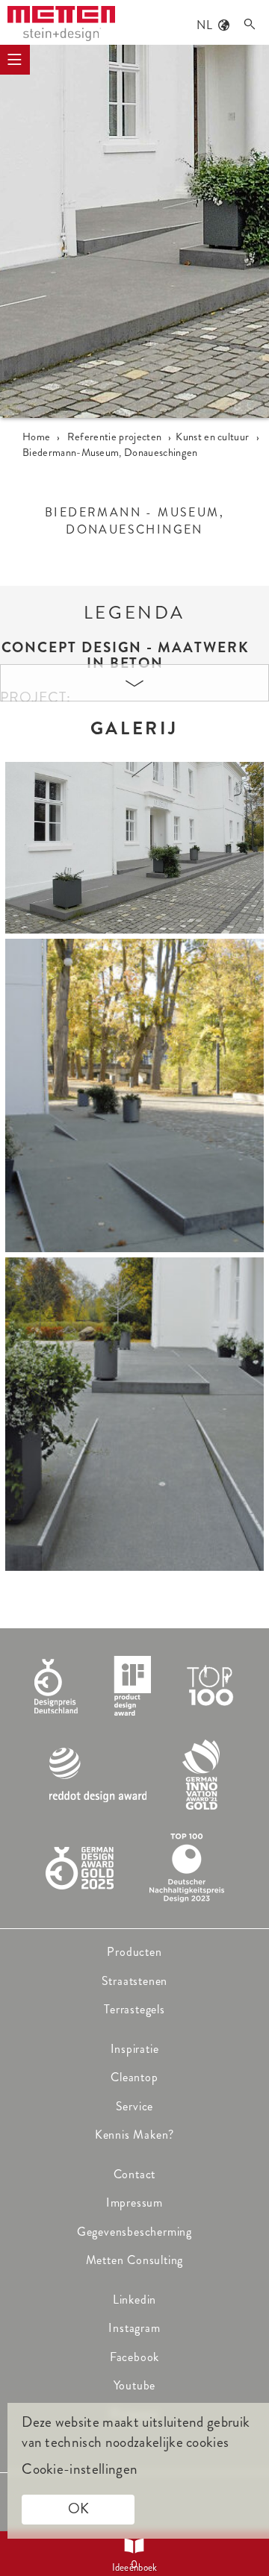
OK (78, 2508)
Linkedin (134, 2300)
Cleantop (134, 2077)
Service (135, 2106)
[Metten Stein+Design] (61, 24)
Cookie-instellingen (80, 2469)
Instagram (134, 2328)
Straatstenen (135, 1981)
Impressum (134, 2203)
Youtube (135, 2385)
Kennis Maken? (134, 2135)
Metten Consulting (135, 2260)
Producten (134, 1952)
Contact (135, 2174)
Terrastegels (134, 2009)
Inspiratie (135, 2049)
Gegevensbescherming (134, 2232)
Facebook (134, 2357)
